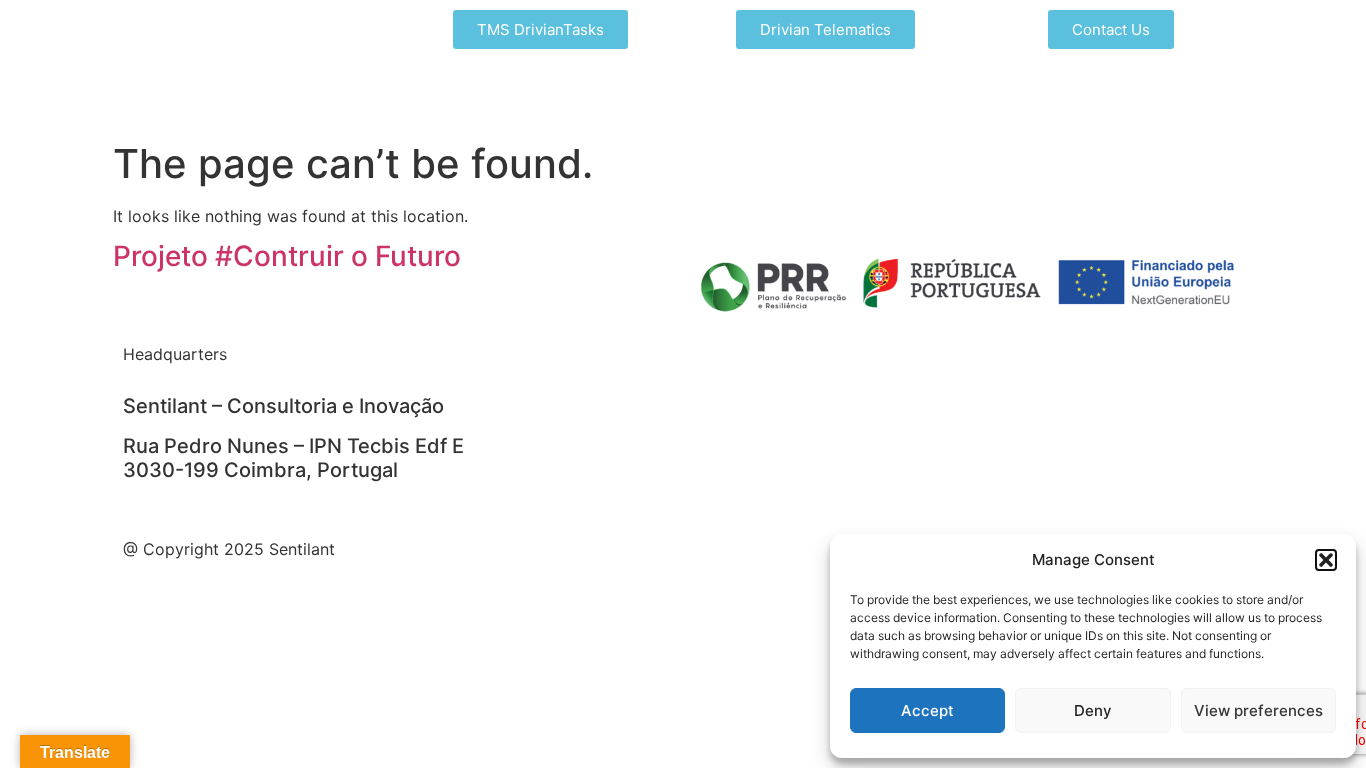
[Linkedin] (528, 367)
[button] (1326, 560)
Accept (927, 710)
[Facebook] (583, 367)
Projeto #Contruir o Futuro (287, 256)
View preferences (1258, 710)
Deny (1093, 710)
